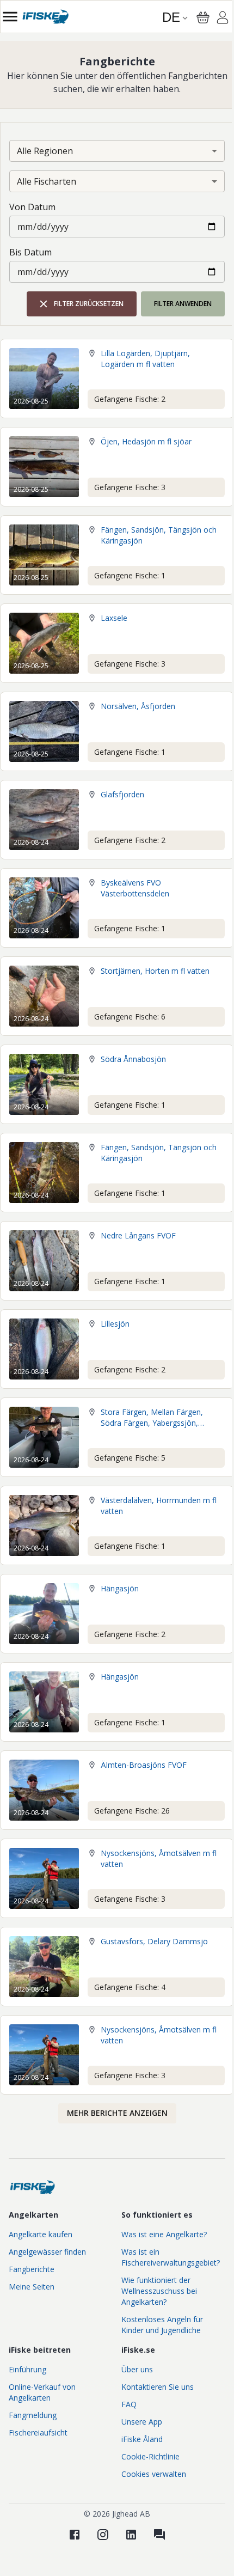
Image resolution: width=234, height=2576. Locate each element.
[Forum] (159, 2535)
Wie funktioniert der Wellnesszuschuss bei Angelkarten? (159, 2291)
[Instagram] (103, 2535)
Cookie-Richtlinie (150, 2456)
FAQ (129, 2404)
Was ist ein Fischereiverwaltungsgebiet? (171, 2257)
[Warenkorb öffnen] (203, 17)
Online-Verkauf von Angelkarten (42, 2392)
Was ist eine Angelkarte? (164, 2234)
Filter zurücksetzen (89, 304)
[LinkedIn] (131, 2535)
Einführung (27, 2369)
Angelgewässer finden (47, 2252)
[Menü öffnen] (10, 17)
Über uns (137, 2369)
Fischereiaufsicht (38, 2432)
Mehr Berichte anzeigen (117, 2113)
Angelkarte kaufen (41, 2234)
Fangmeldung (33, 2415)
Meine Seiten (32, 2287)
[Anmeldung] (223, 19)
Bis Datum (30, 252)
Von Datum (32, 207)
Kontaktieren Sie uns (158, 2387)
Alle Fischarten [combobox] (47, 181)
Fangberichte (32, 2269)
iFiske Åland (142, 2439)
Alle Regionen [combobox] (45, 151)
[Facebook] (75, 2535)
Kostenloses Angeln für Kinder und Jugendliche (162, 2325)
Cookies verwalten (154, 2474)
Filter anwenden (183, 304)
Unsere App (142, 2422)
